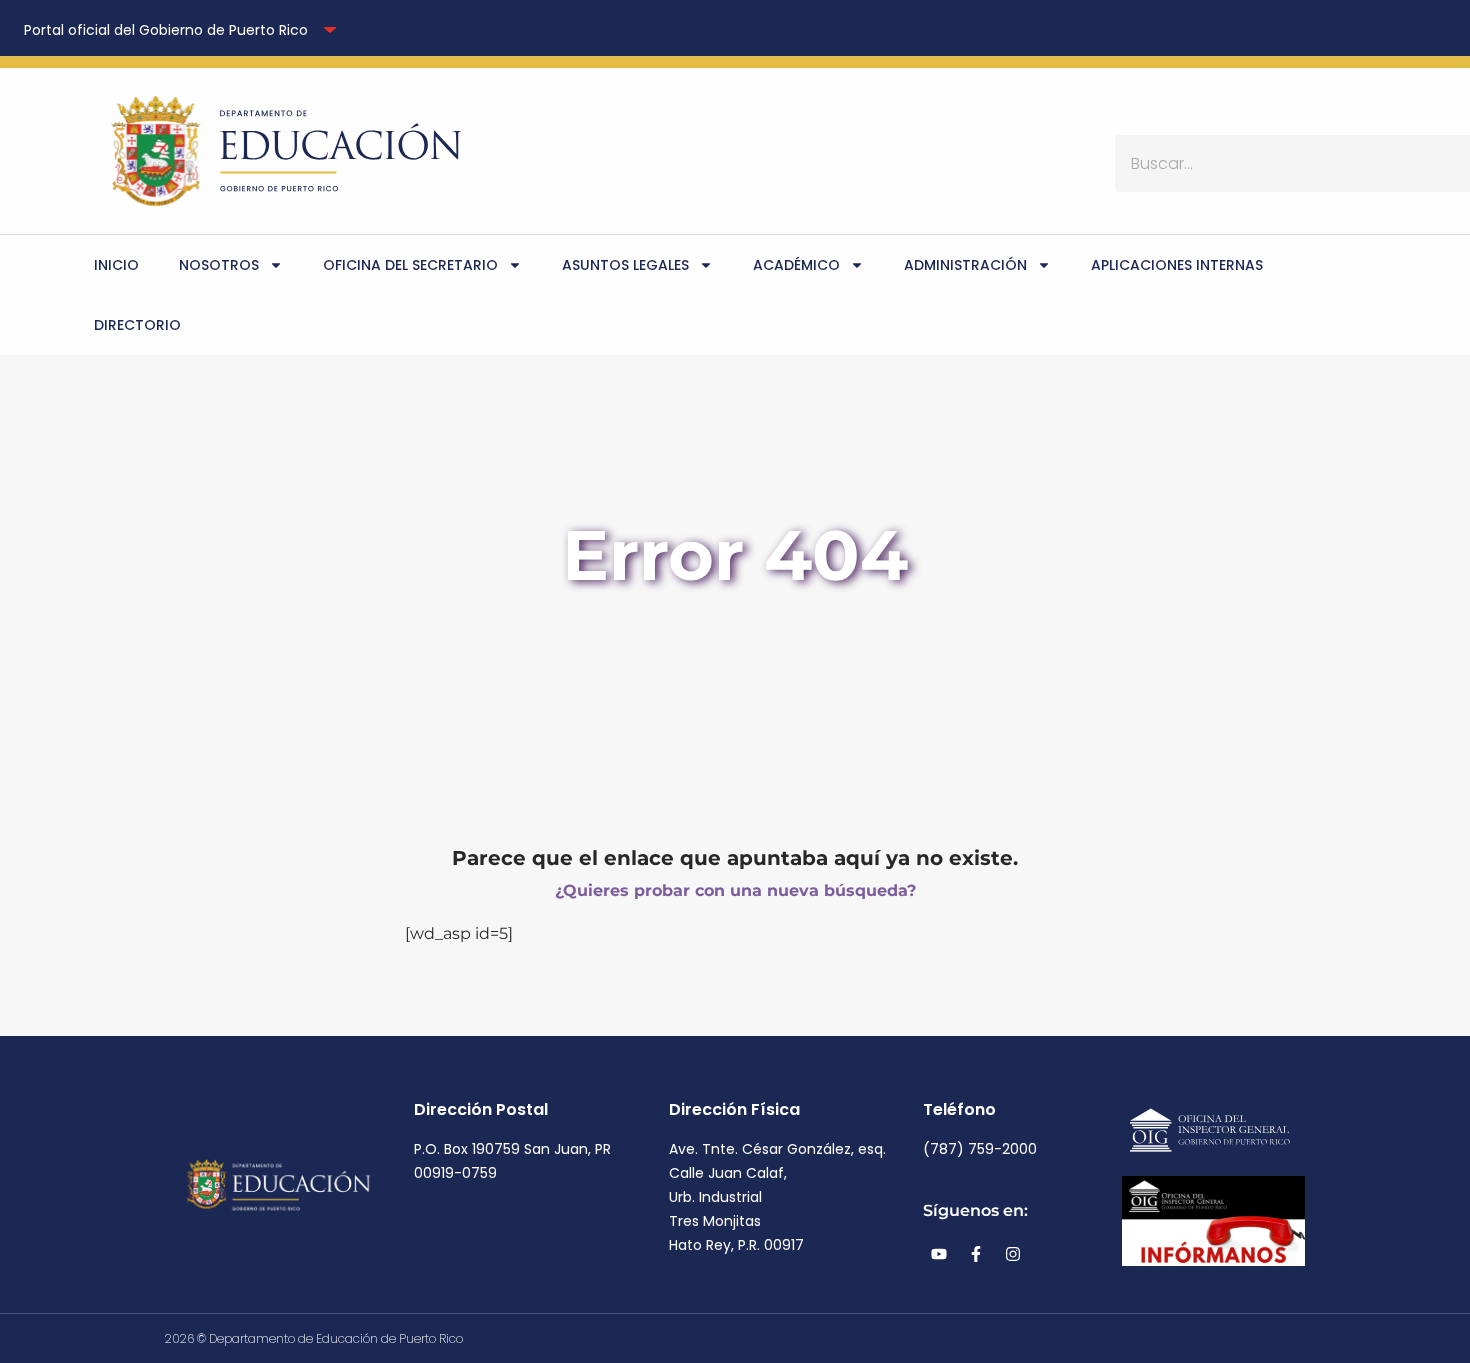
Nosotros (219, 265)
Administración (965, 265)
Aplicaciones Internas (1177, 265)
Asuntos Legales (625, 265)
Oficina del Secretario (410, 265)
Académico (796, 265)
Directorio (137, 325)
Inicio (116, 265)
